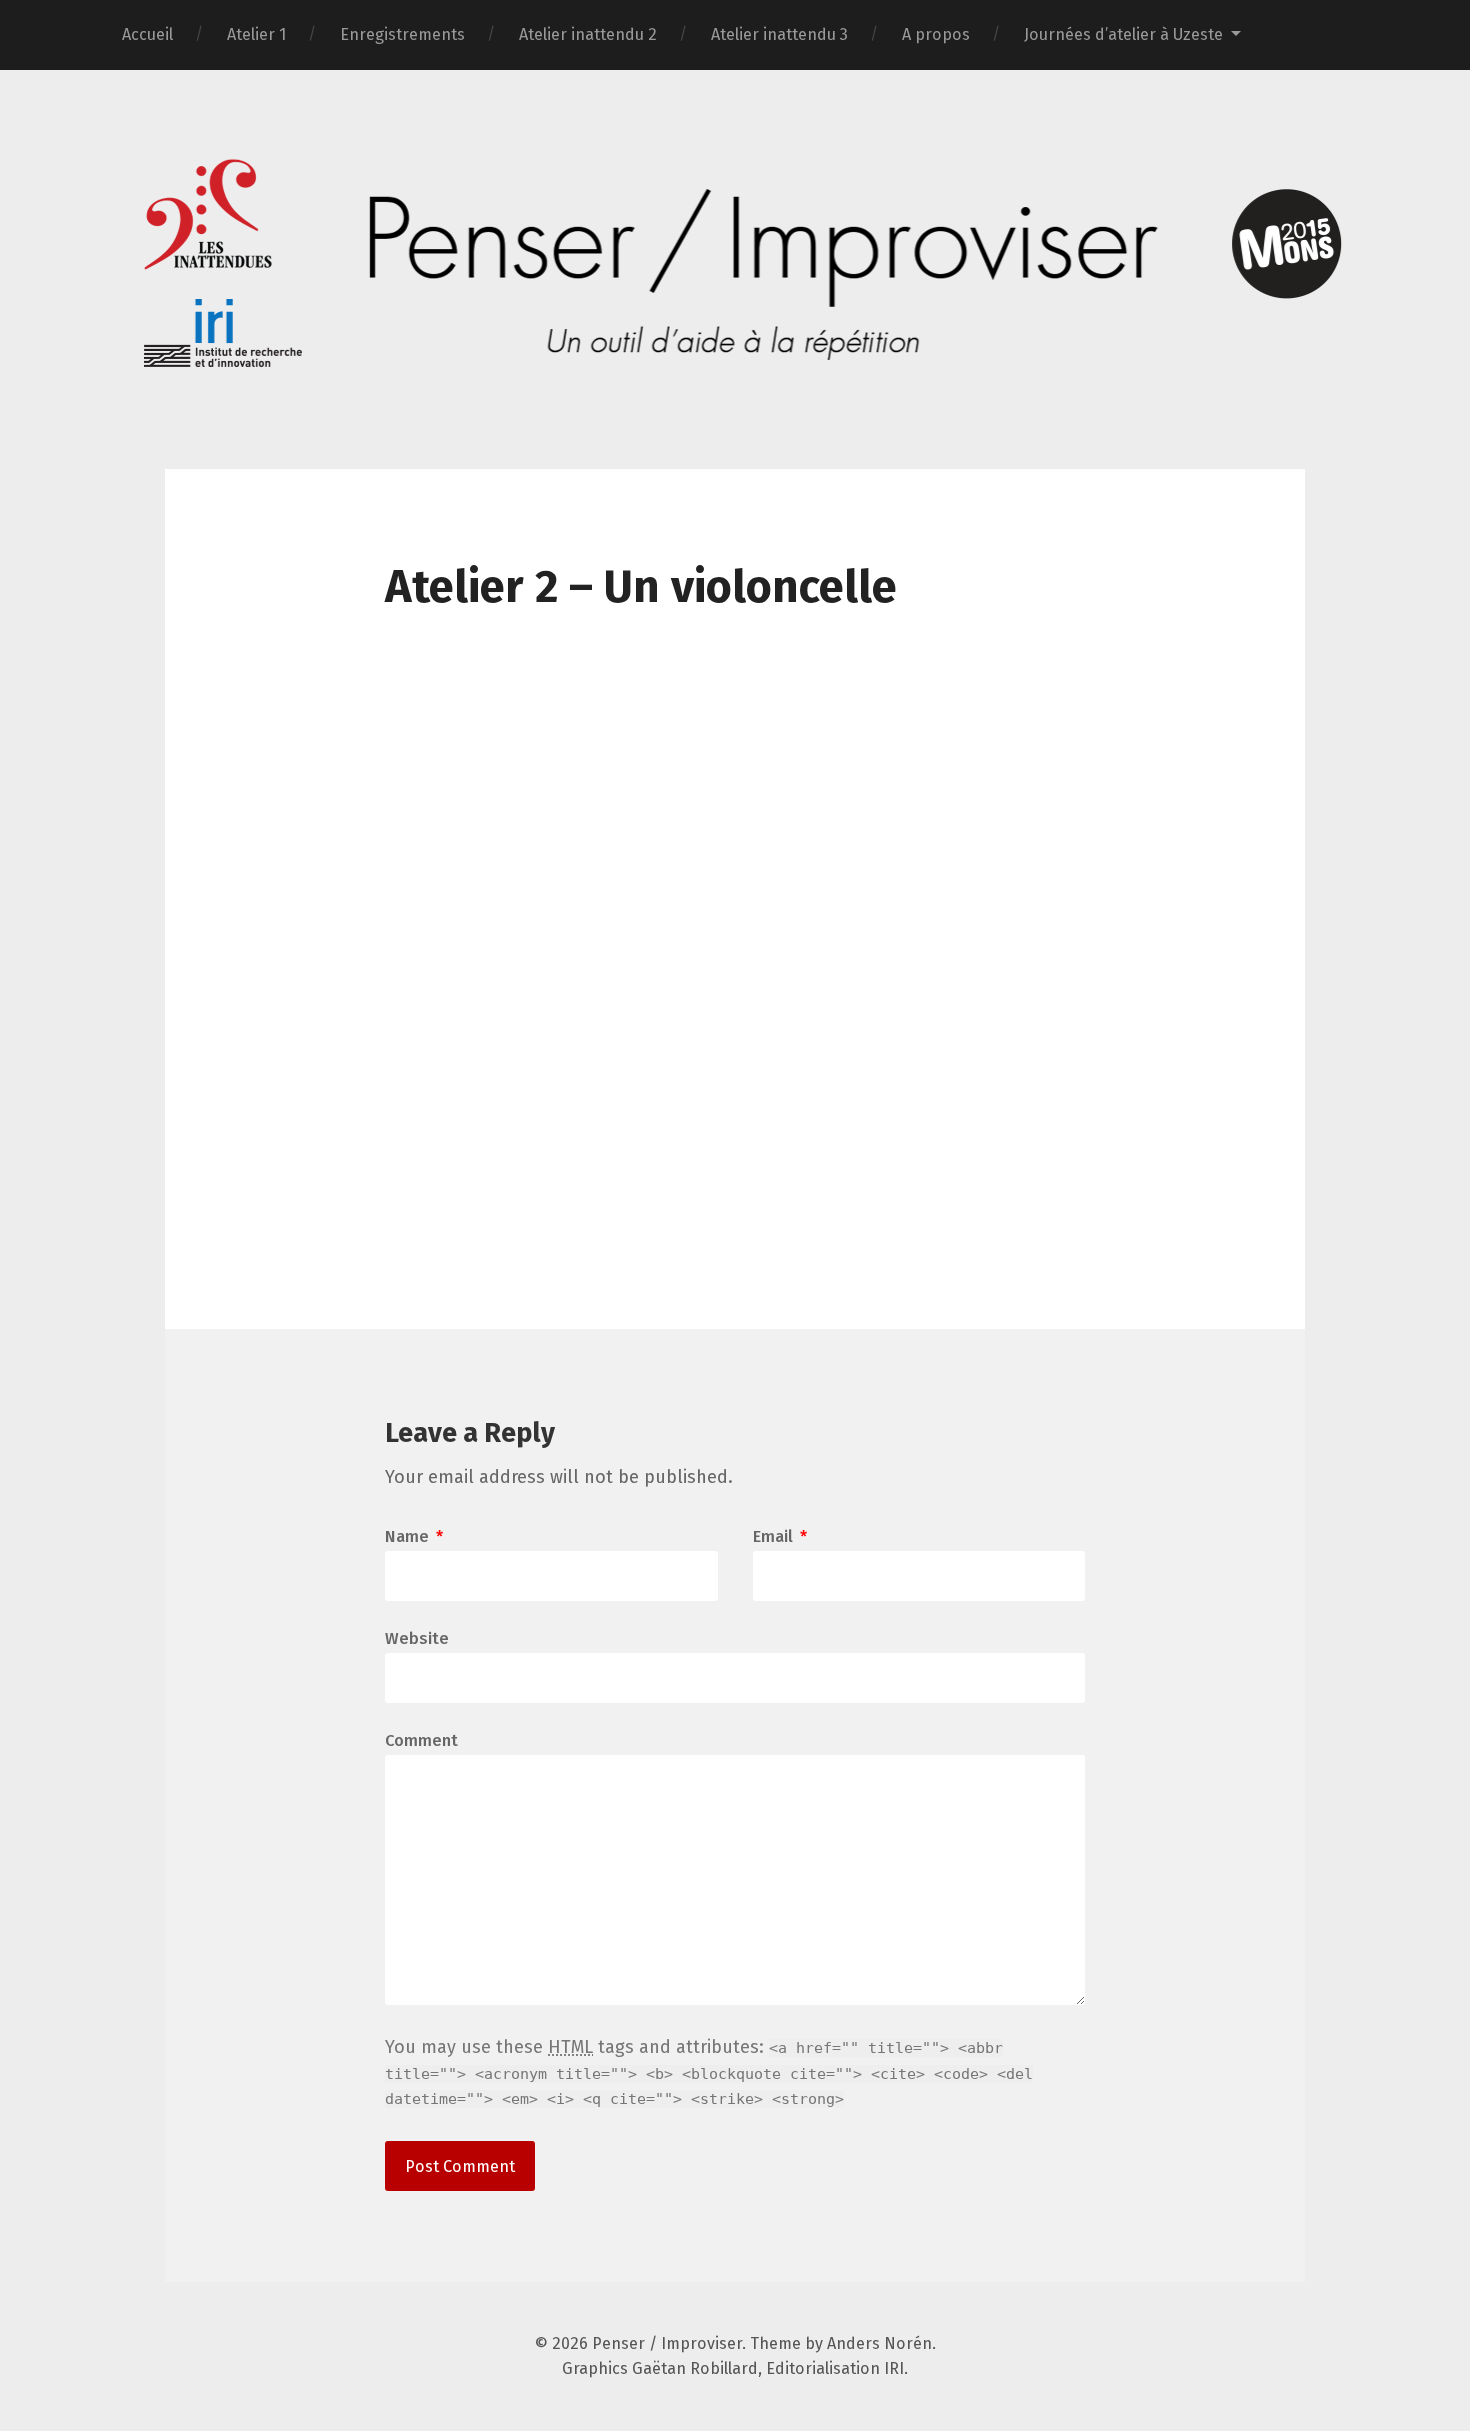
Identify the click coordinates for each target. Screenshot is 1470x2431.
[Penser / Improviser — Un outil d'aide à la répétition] (735, 267)
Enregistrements (402, 34)
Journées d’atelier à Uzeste (1123, 34)
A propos (936, 34)
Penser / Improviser (667, 2343)
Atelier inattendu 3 (779, 34)
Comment (421, 1741)
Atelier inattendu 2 (588, 34)
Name (414, 1537)
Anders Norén (879, 2343)
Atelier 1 (256, 34)
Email (780, 1537)
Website (417, 1638)
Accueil (147, 34)
